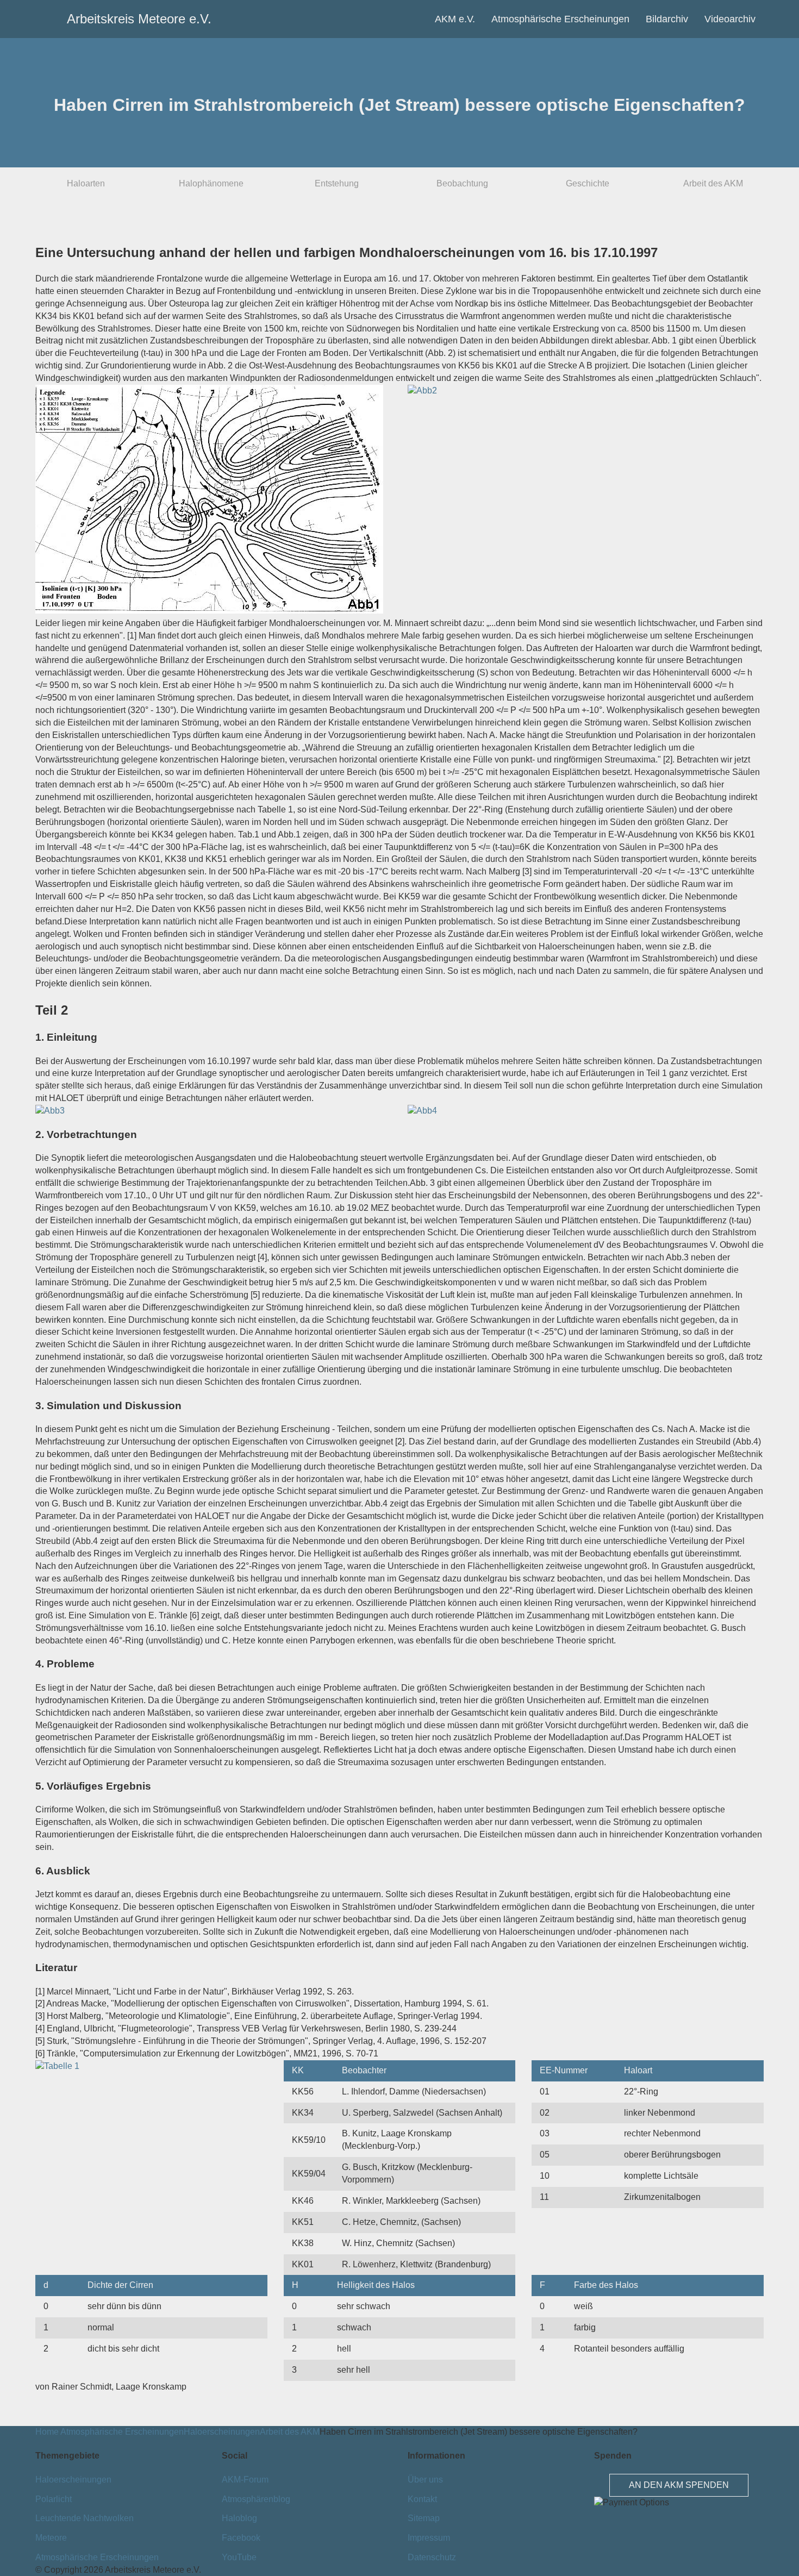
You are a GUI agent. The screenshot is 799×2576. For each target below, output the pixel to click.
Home (47, 2432)
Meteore (51, 2538)
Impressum (429, 2538)
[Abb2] (422, 390)
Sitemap (424, 2518)
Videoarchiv (730, 19)
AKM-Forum (245, 2480)
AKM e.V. (455, 19)
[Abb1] (209, 611)
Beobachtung (462, 183)
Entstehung (337, 183)
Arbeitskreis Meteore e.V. (86, 19)
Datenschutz (432, 2557)
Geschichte (588, 183)
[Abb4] (422, 1111)
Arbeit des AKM (713, 183)
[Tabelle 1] (57, 2066)
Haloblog (239, 2518)
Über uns (425, 2480)
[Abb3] (50, 1111)
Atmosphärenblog (256, 2499)
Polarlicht (54, 2499)
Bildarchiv (667, 19)
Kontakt (422, 2499)
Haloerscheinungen (222, 2432)
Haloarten (86, 183)
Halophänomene (211, 183)
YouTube (239, 2557)
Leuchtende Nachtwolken (85, 2518)
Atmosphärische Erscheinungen (560, 19)
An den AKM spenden (679, 2485)
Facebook (241, 2538)
